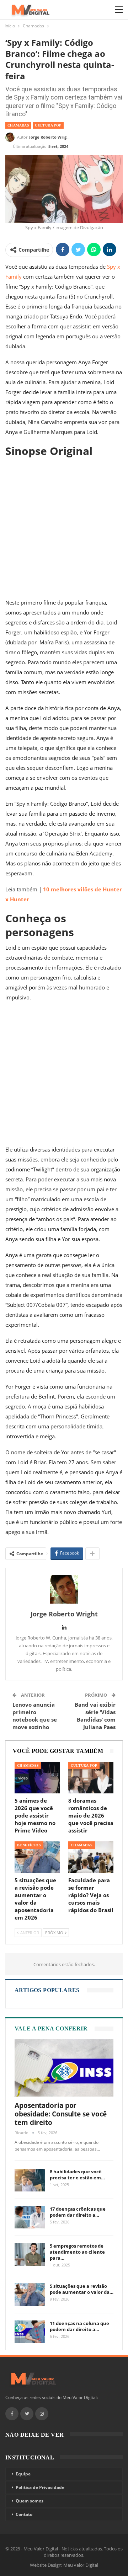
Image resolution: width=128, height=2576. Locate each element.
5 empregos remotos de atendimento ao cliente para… (77, 2252)
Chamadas (18, 125)
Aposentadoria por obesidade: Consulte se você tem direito (61, 2114)
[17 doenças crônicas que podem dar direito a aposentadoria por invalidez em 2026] (30, 2217)
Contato (24, 2514)
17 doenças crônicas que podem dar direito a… (78, 2212)
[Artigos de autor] (64, 1589)
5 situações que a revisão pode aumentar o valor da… (82, 2289)
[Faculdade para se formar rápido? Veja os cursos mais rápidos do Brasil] (91, 1857)
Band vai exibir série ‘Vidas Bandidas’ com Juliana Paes (95, 1716)
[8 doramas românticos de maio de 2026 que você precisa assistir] (91, 1778)
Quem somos (30, 2501)
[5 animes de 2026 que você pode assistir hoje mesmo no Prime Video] (37, 1778)
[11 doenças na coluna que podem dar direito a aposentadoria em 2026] (30, 2332)
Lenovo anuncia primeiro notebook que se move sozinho (35, 1716)
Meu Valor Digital (81, 2565)
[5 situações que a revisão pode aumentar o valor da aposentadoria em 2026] (37, 1857)
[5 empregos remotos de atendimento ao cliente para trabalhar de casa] (30, 2254)
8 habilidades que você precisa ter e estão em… (77, 2175)
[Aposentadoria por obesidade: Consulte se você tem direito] (64, 2068)
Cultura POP (48, 125)
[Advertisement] (64, 528)
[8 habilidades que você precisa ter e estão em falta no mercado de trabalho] (30, 2180)
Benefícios (29, 1845)
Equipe (23, 2474)
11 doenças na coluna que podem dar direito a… (79, 2326)
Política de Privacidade (40, 2487)
